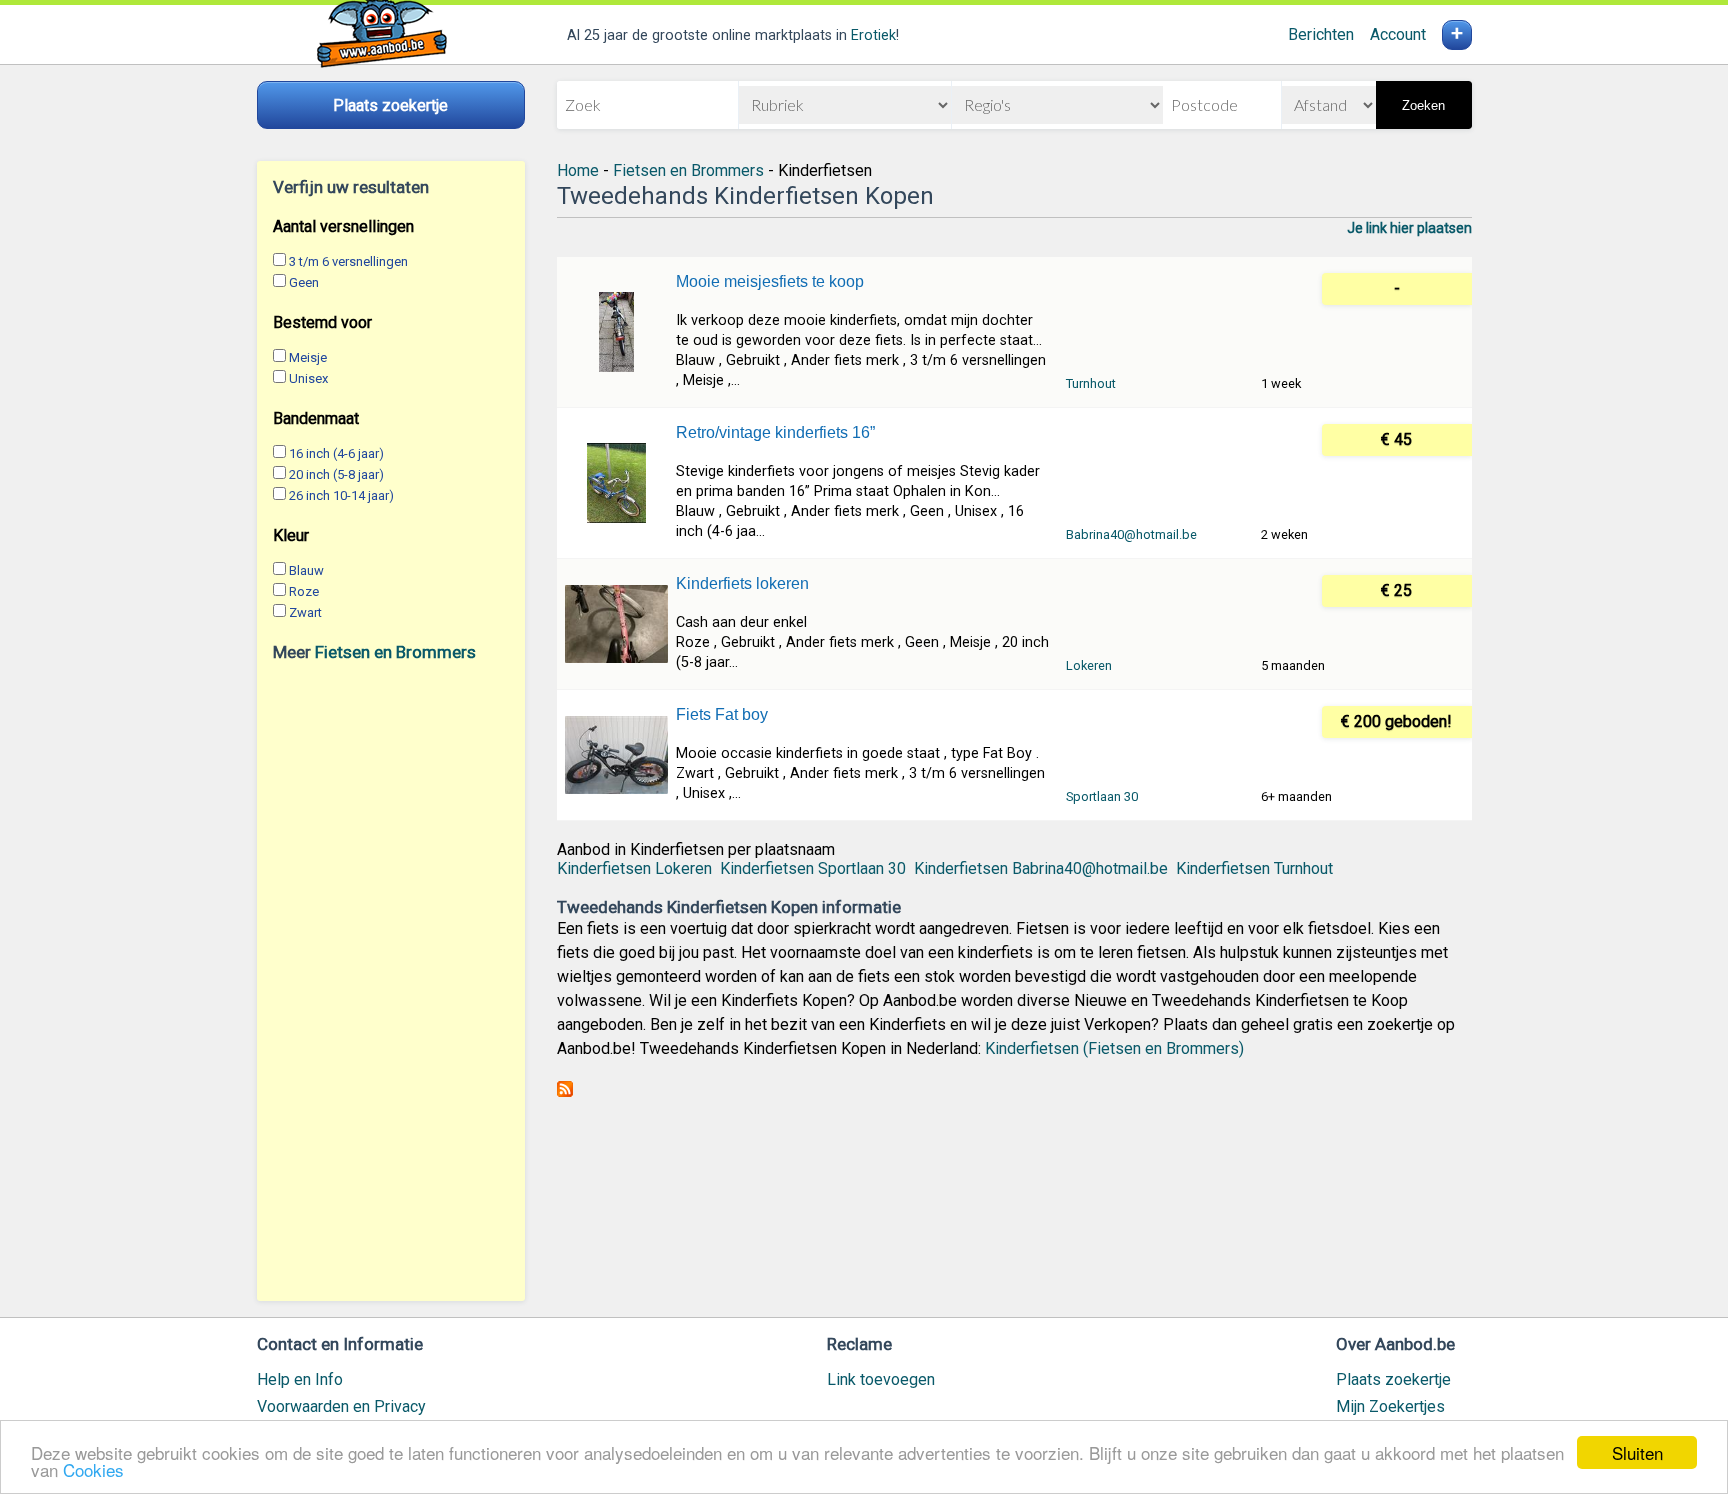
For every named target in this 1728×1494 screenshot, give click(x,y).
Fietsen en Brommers (395, 652)
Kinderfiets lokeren (742, 583)
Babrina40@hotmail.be (1131, 534)
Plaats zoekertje (1393, 1379)
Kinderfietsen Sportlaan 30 (813, 868)
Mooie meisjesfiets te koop (770, 281)
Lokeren (1089, 665)
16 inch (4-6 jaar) (336, 453)
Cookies (93, 1469)
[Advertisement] (391, 981)
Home (578, 170)
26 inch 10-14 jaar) (341, 495)
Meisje (308, 357)
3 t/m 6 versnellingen (348, 261)
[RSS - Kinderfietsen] (565, 1091)
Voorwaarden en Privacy (341, 1406)
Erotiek (873, 35)
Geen (304, 282)
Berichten (1321, 34)
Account (1398, 34)
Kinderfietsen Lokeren (634, 868)
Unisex (308, 378)
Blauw (306, 570)
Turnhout (1091, 383)
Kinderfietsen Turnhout (1254, 868)
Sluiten (1637, 1452)
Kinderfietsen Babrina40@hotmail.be (1041, 868)
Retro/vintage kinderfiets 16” (775, 432)
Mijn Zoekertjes (1390, 1406)
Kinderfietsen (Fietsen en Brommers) (1114, 1048)
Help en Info (300, 1379)
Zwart (305, 612)
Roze (304, 591)
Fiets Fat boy (722, 714)
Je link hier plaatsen (1409, 228)
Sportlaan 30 (1102, 796)
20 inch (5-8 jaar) (336, 474)
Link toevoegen (881, 1379)
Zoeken (1423, 105)
